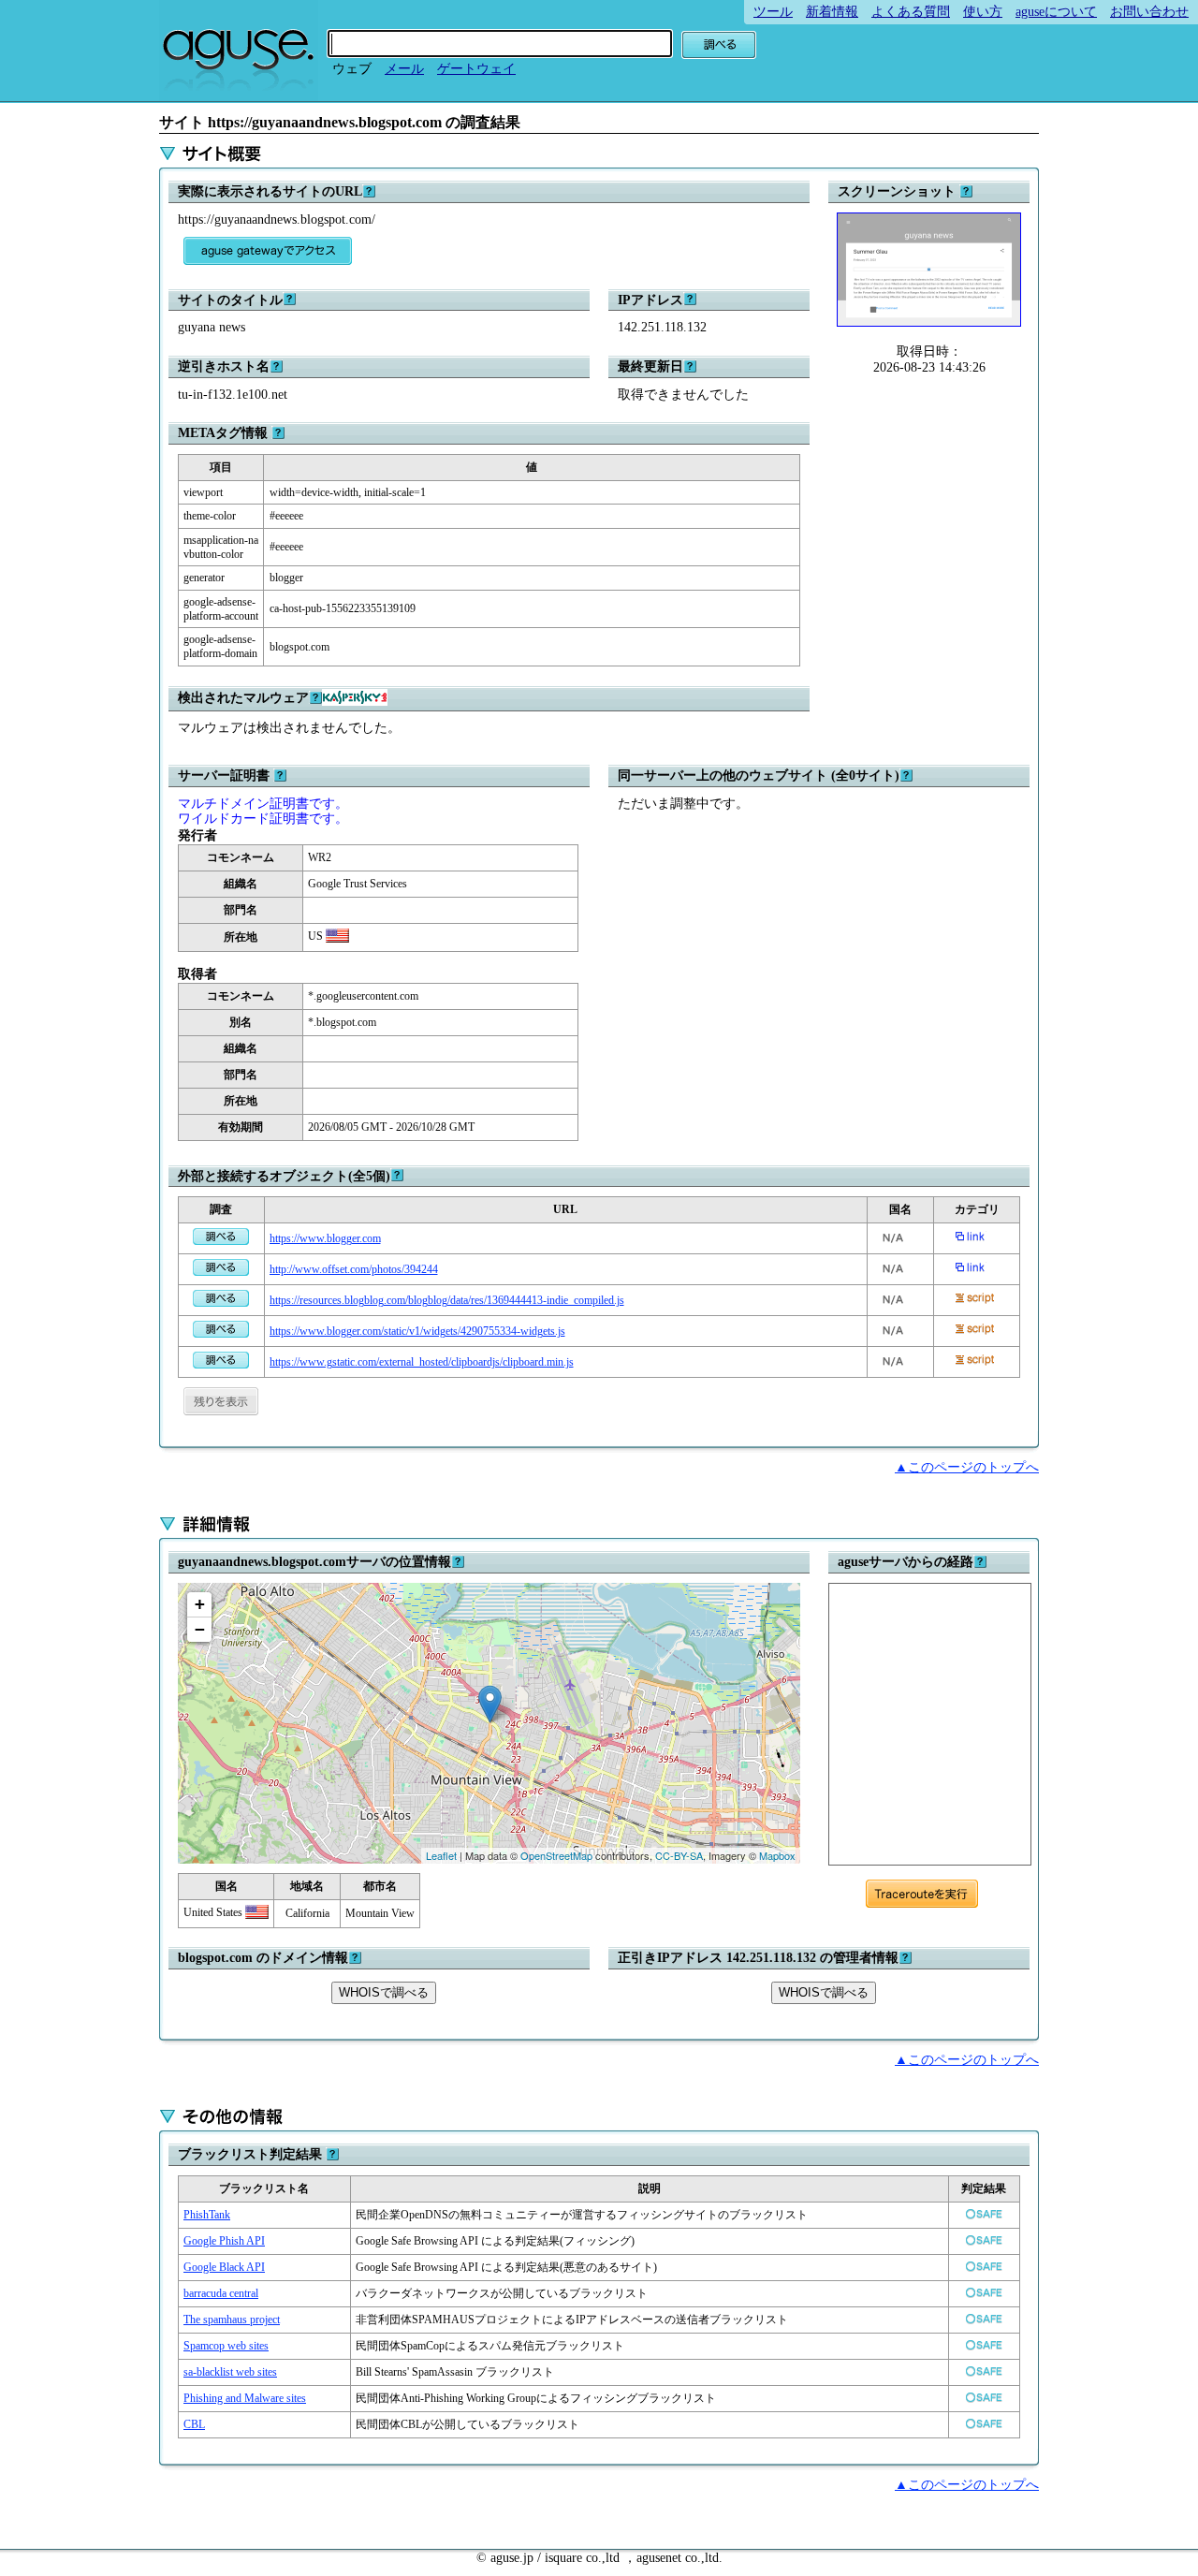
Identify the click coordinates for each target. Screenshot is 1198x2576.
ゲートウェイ (476, 69)
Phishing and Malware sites (245, 2398)
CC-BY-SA (679, 1855)
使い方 (983, 12)
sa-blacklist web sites (230, 2372)
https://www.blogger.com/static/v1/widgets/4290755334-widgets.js (417, 1331)
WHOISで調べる (384, 1992)
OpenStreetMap (556, 1855)
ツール (773, 12)
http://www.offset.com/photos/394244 (354, 1269)
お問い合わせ (1149, 12)
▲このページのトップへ (967, 1467)
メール (404, 69)
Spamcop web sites (226, 2346)
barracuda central (221, 2293)
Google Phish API (224, 2241)
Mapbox (777, 1855)
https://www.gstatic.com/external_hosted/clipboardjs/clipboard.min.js (422, 1362)
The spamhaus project (232, 2320)
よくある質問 (911, 12)
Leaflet (441, 1855)
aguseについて (1056, 12)
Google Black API (224, 2267)
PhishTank (207, 2215)
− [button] (200, 1629)
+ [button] (200, 1604)
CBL (194, 2424)
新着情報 (832, 12)
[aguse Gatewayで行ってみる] (268, 251)
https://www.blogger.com (325, 1238)
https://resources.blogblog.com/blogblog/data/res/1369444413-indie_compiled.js (447, 1300)
